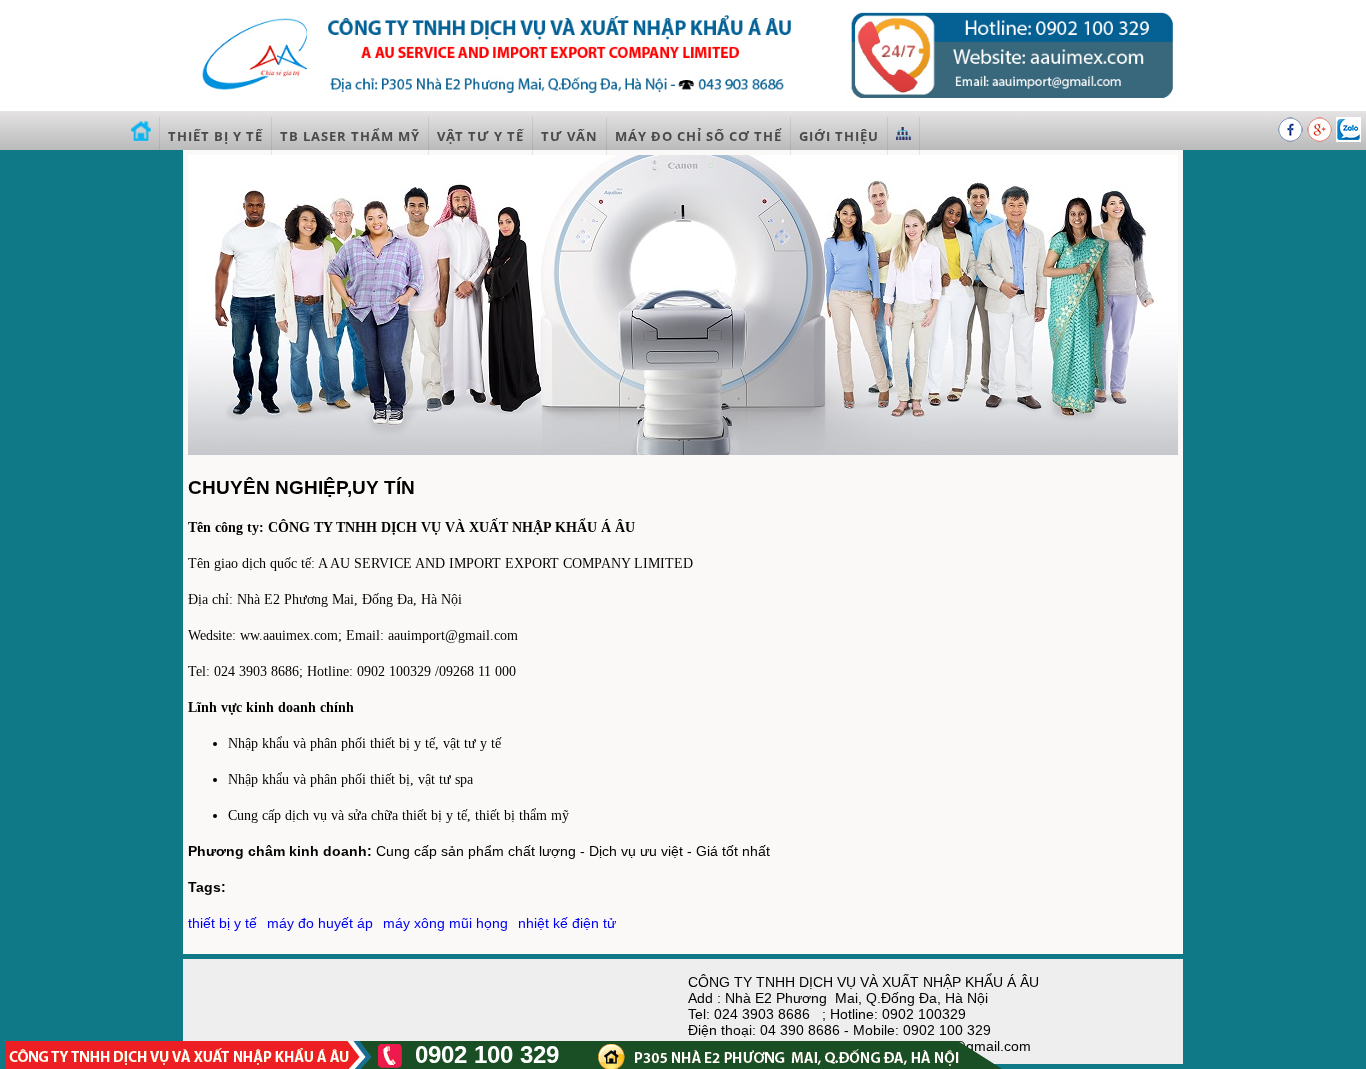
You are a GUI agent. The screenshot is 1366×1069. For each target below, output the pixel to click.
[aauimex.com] (683, 104)
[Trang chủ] (141, 136)
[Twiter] (1348, 137)
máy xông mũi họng (445, 923)
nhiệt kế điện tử (567, 923)
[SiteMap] (904, 136)
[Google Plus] (1321, 137)
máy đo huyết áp (320, 923)
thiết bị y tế (222, 923)
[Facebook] (1292, 137)
